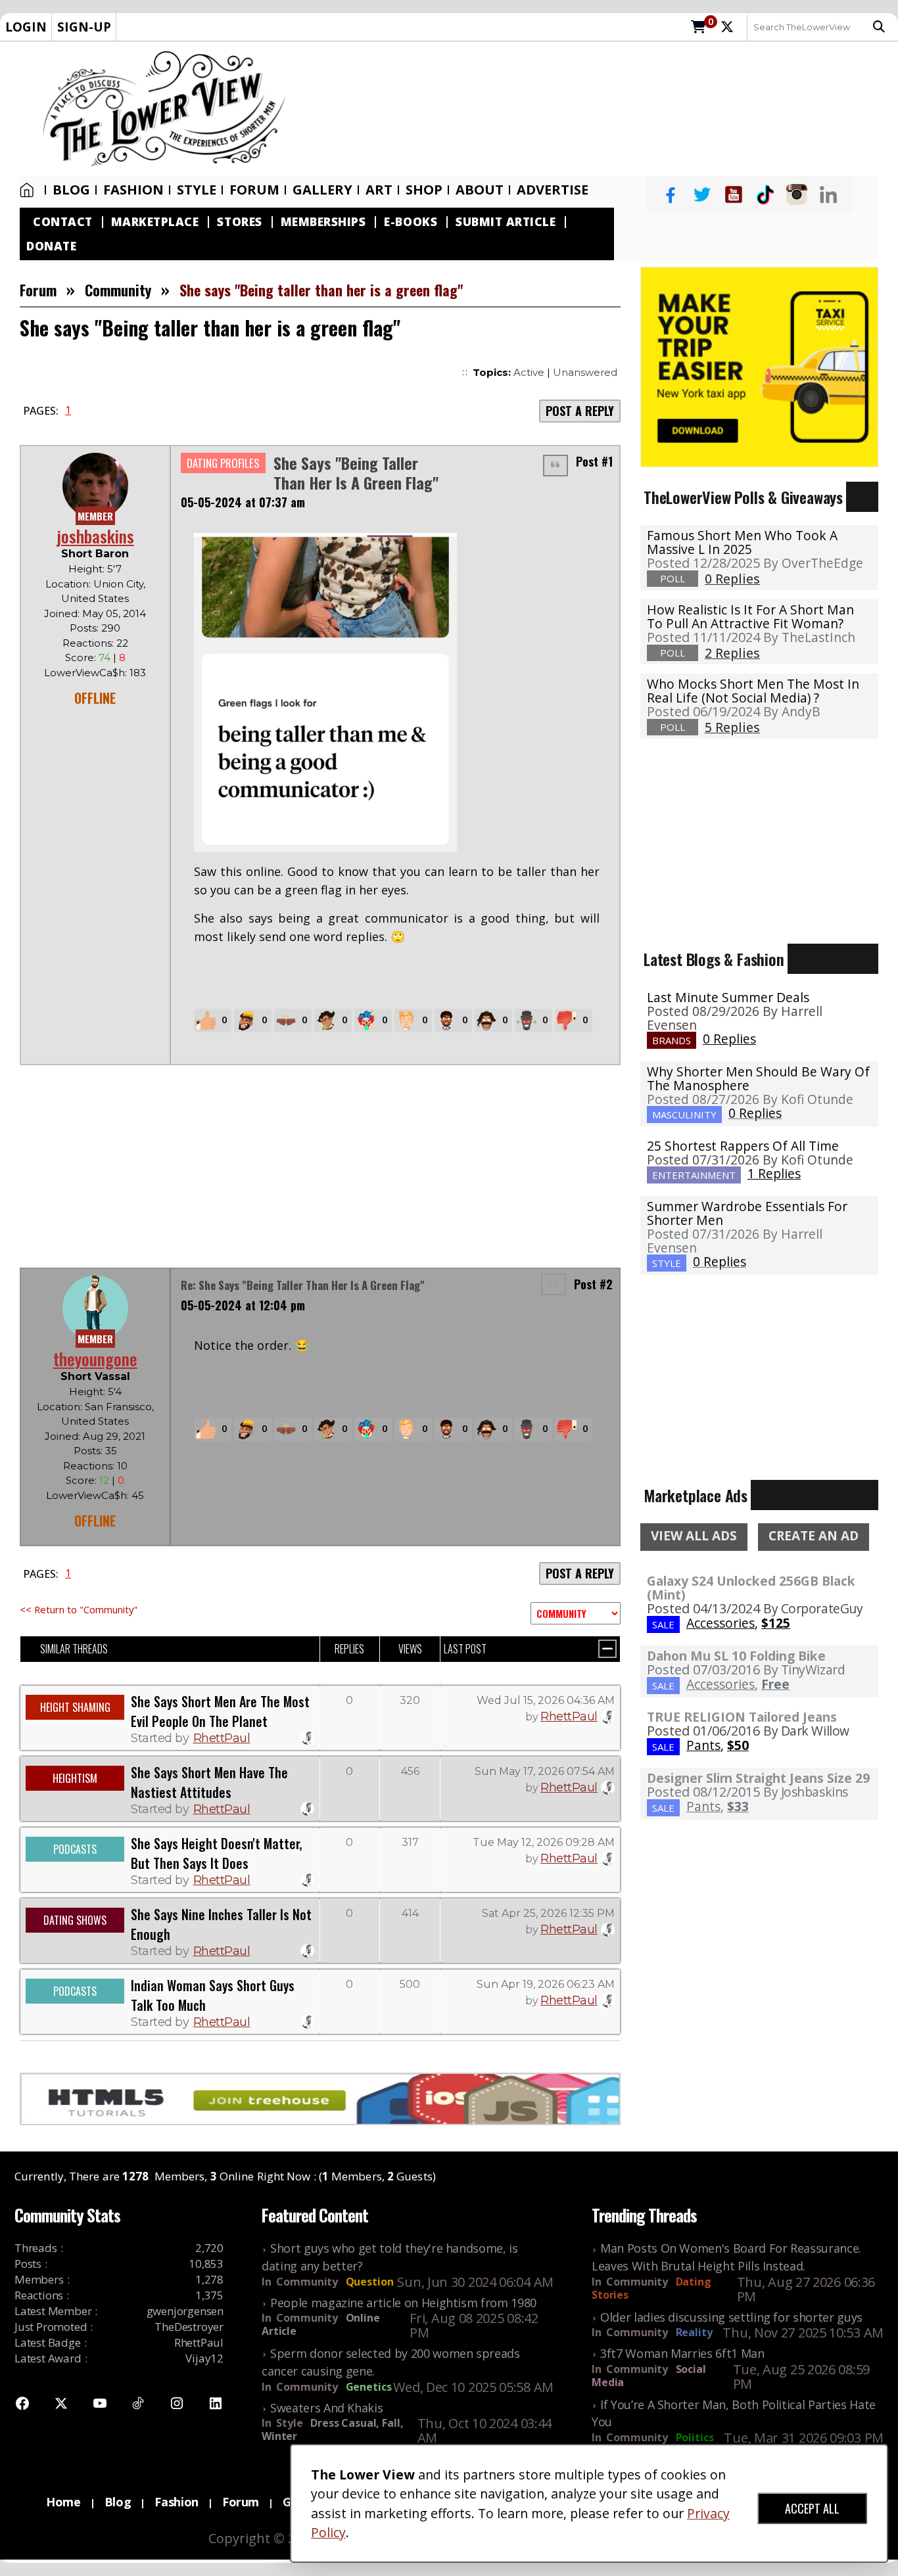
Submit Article (506, 222)
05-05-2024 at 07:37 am (243, 502)
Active (529, 372)
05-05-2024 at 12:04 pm (243, 1305)
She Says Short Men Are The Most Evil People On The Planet (220, 1711)
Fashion (133, 190)
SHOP (424, 190)
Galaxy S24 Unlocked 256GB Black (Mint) (751, 1588)
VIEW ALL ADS (694, 1536)
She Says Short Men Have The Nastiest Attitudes (209, 1782)
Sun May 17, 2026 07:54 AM (545, 1771)
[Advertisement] (599, 109)
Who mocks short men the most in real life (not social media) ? (753, 691)
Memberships (323, 222)
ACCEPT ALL (812, 2508)
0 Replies (729, 1039)
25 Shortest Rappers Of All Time (743, 1146)
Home (30, 190)
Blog (71, 190)
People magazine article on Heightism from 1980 (403, 2303)
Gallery (322, 190)
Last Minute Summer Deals (728, 997)
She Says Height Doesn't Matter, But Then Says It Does (216, 1853)
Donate (51, 246)
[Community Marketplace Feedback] (576, 1613)
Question (370, 2282)
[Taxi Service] (759, 366)
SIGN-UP (84, 27)
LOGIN (26, 27)
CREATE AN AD (814, 1536)
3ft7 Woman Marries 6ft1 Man (682, 2353)
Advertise (553, 190)
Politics (695, 2437)
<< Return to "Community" (79, 1609)
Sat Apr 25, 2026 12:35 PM (548, 1913)
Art (379, 190)
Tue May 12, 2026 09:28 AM (544, 1842)
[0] (698, 28)
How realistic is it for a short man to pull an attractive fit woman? (750, 616)
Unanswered (585, 372)
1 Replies (774, 1173)
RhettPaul (222, 1738)
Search (882, 27)
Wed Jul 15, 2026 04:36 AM (546, 1700)
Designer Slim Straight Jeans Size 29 (758, 1778)
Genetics (369, 2387)
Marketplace (155, 222)
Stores (239, 222)
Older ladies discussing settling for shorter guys (731, 2317)
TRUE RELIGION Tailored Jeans (742, 1717)
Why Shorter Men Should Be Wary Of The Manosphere (758, 1078)
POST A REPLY (580, 411)
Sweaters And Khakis (326, 2408)
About (480, 190)
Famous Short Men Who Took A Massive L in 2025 (742, 542)
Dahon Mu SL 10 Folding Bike (736, 1656)
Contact (63, 222)
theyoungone (95, 1359)
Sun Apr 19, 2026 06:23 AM (546, 1984)
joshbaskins (95, 536)
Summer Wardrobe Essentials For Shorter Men (747, 1213)
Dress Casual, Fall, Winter (332, 2429)
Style (197, 190)
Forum (254, 190)
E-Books (411, 222)
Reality (694, 2332)
